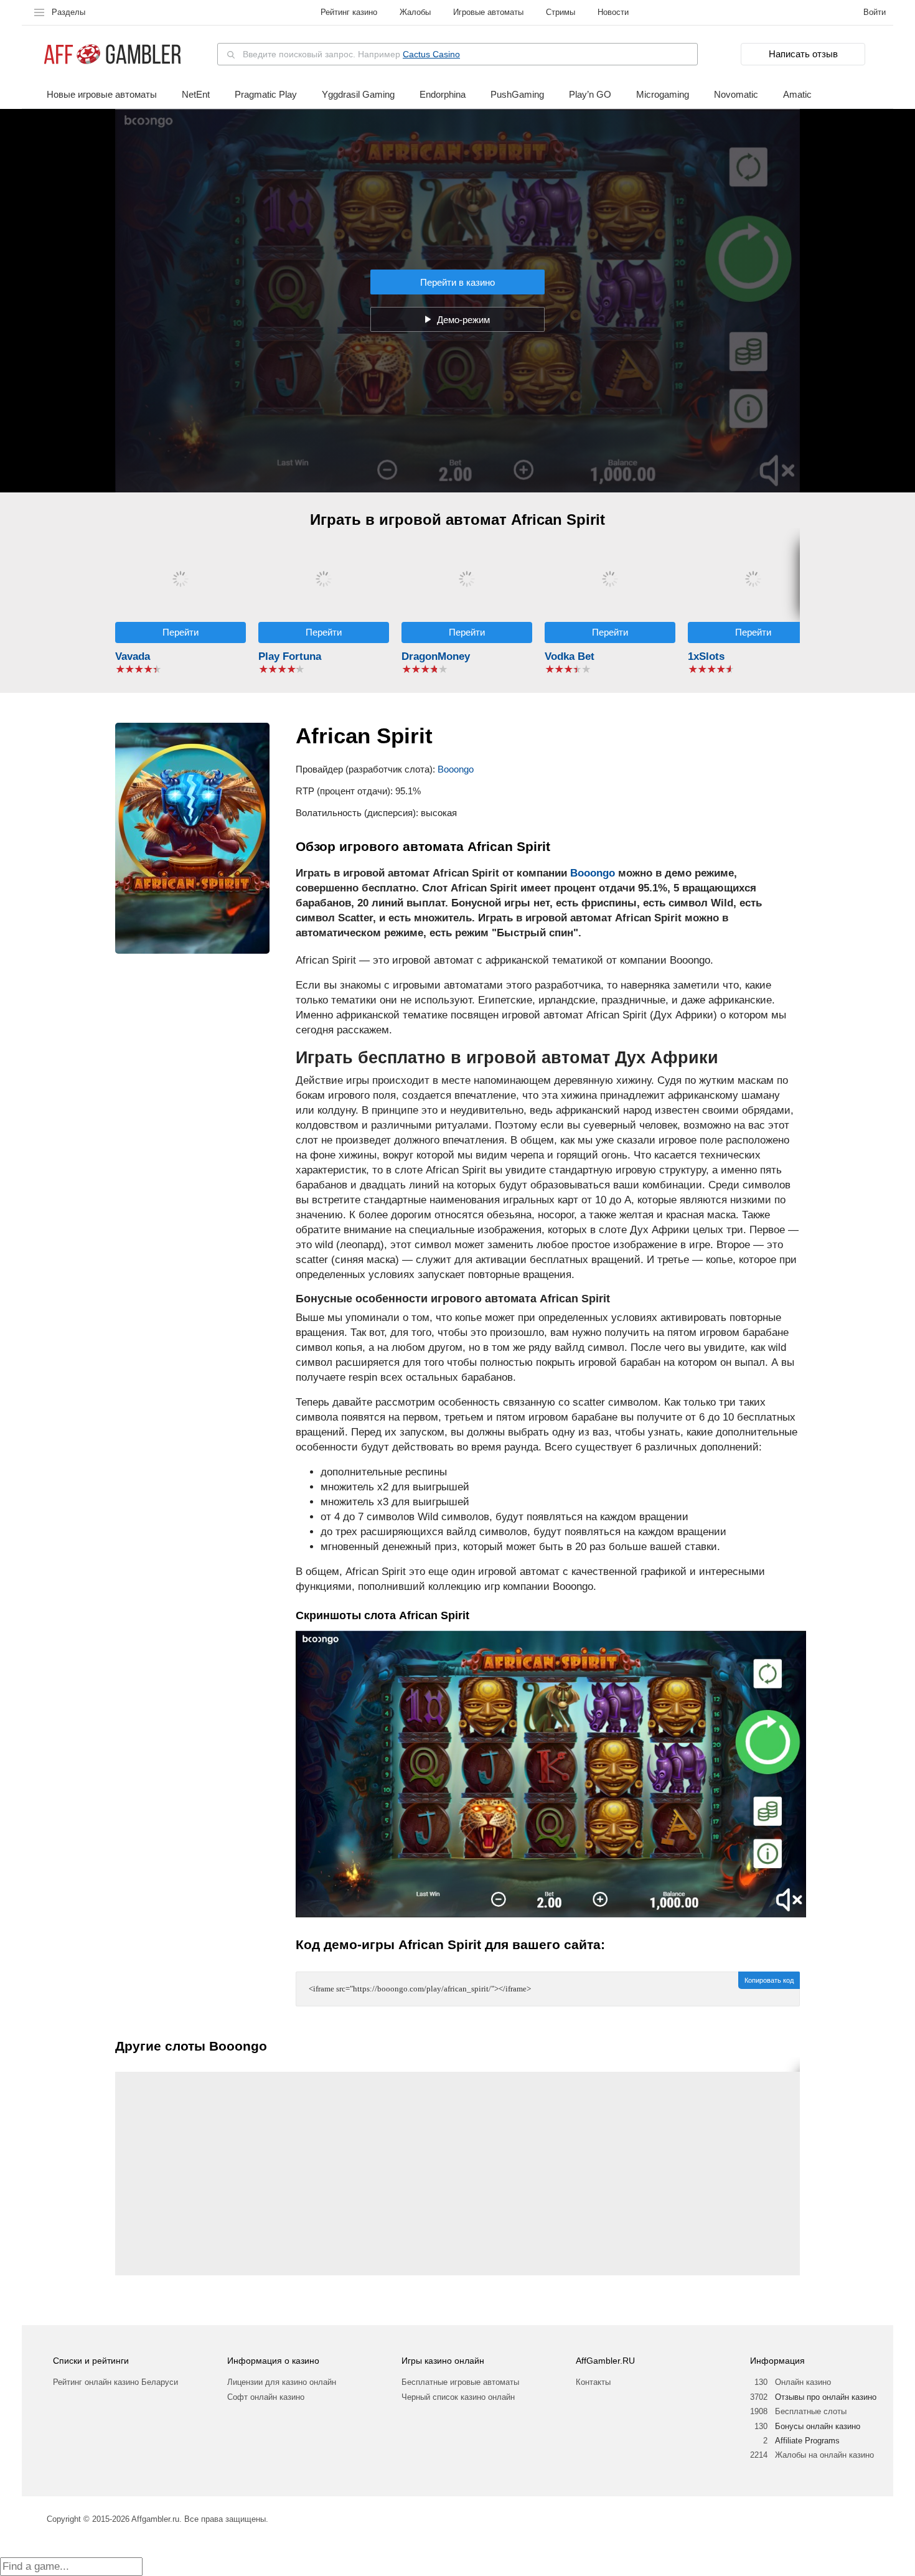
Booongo (456, 769)
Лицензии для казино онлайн (282, 2382)
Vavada (133, 656)
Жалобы (415, 12)
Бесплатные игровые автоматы (460, 2382)
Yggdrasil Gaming (358, 94)
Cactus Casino (431, 54)
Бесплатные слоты (811, 2411)
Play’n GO (590, 94)
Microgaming (663, 94)
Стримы (561, 12)
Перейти (181, 632)
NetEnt (196, 94)
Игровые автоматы (488, 12)
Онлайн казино (803, 2382)
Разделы (68, 12)
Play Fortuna (290, 656)
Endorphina (443, 94)
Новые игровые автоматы (102, 94)
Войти (875, 12)
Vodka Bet (570, 656)
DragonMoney (436, 656)
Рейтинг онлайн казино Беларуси (115, 2382)
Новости (613, 12)
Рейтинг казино (349, 12)
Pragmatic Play (266, 94)
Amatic (797, 94)
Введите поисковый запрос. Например (351, 54)
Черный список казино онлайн (458, 2397)
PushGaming (517, 94)
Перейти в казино (457, 282)
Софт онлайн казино (266, 2397)
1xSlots (706, 656)
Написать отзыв (803, 54)
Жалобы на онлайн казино (824, 2455)
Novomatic (736, 94)
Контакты (593, 2382)
